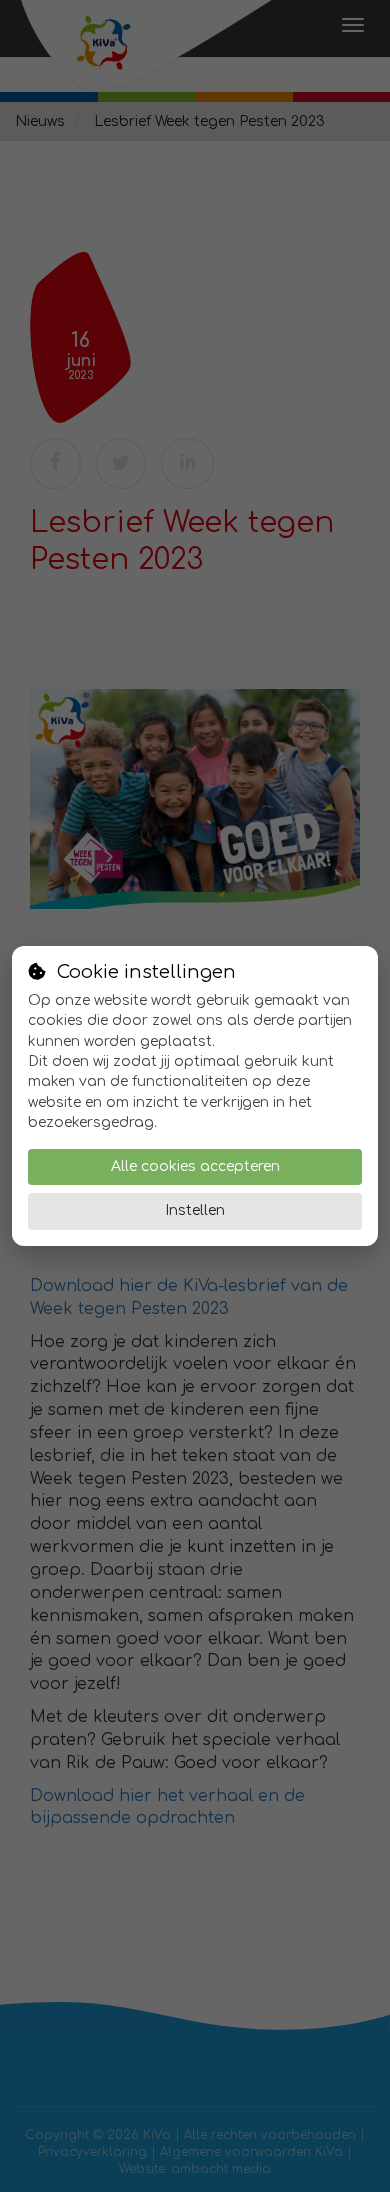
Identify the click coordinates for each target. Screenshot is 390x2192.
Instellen (195, 1210)
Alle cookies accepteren (195, 1166)
